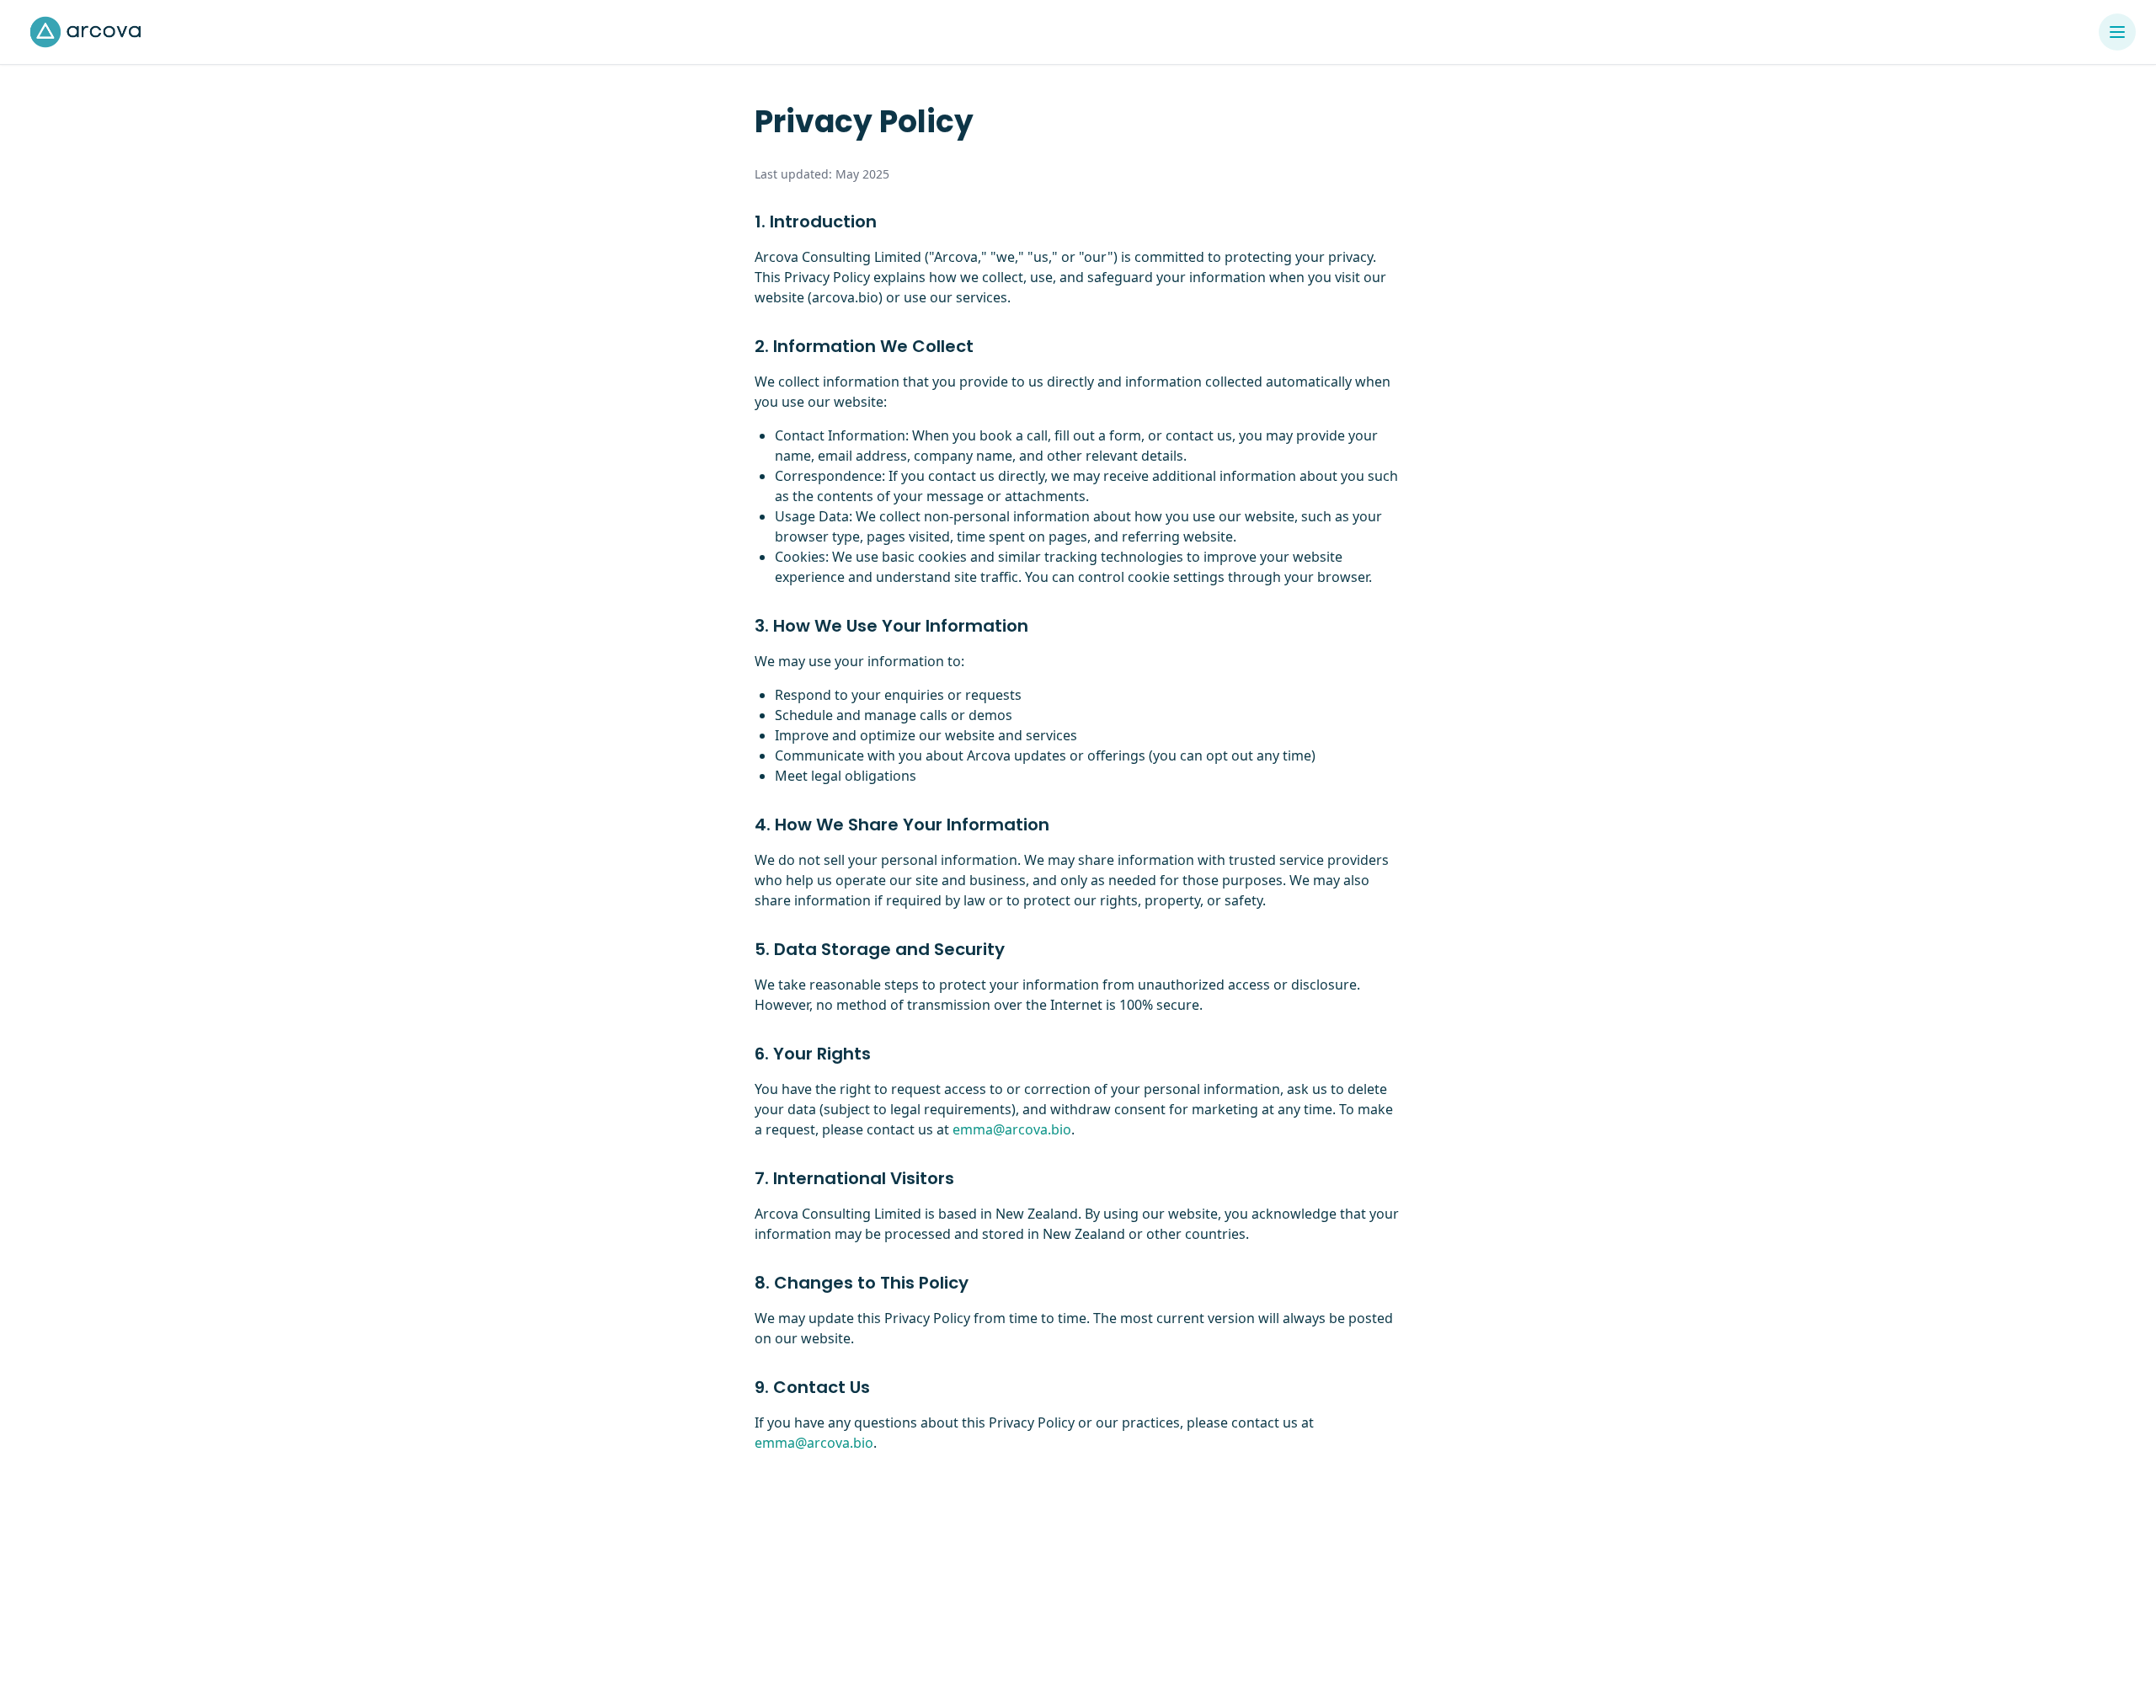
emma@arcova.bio (1012, 1129)
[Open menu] (2117, 32)
